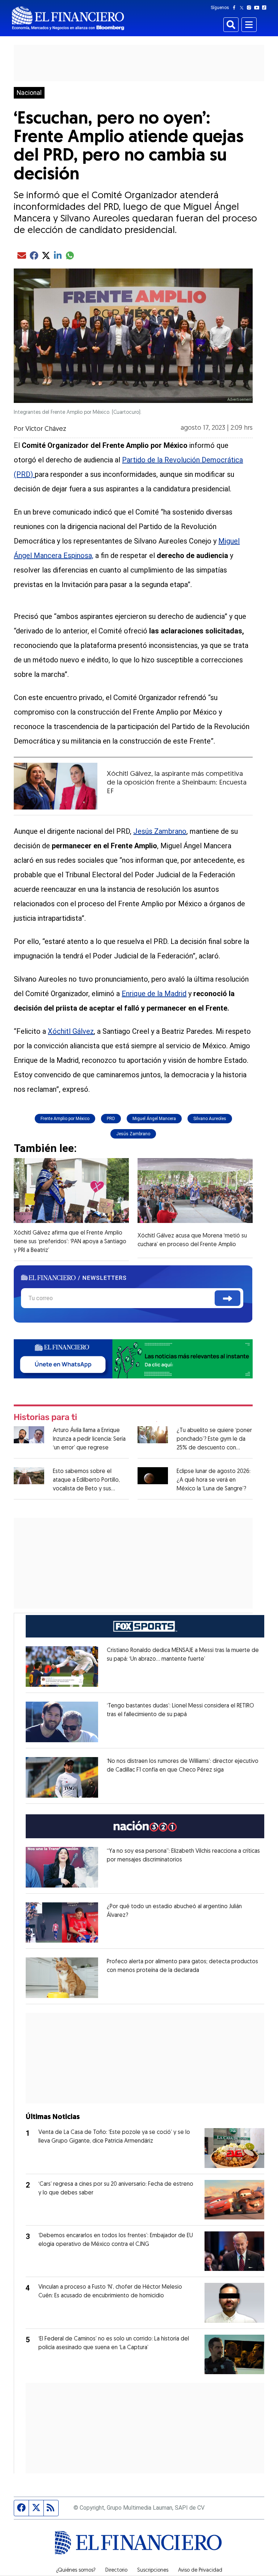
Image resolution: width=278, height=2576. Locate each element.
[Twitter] (243, 8)
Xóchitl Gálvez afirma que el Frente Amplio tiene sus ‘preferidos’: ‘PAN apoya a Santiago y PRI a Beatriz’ (70, 1242)
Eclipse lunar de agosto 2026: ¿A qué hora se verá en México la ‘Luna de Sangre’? (214, 1480)
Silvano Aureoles (210, 1119)
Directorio (116, 2571)
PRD (111, 1119)
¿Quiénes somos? (76, 2571)
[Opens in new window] (62, 1666)
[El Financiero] (68, 18)
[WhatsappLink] (133, 1358)
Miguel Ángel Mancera (154, 1119)
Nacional (29, 93)
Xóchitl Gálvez (71, 1031)
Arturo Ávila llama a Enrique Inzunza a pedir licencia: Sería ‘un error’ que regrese (89, 1439)
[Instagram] (250, 8)
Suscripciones (153, 2571)
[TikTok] (266, 8)
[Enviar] (228, 1298)
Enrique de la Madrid (154, 994)
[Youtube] (258, 8)
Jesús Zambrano (160, 831)
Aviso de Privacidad (200, 2571)
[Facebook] (236, 8)
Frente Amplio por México (65, 1119)
